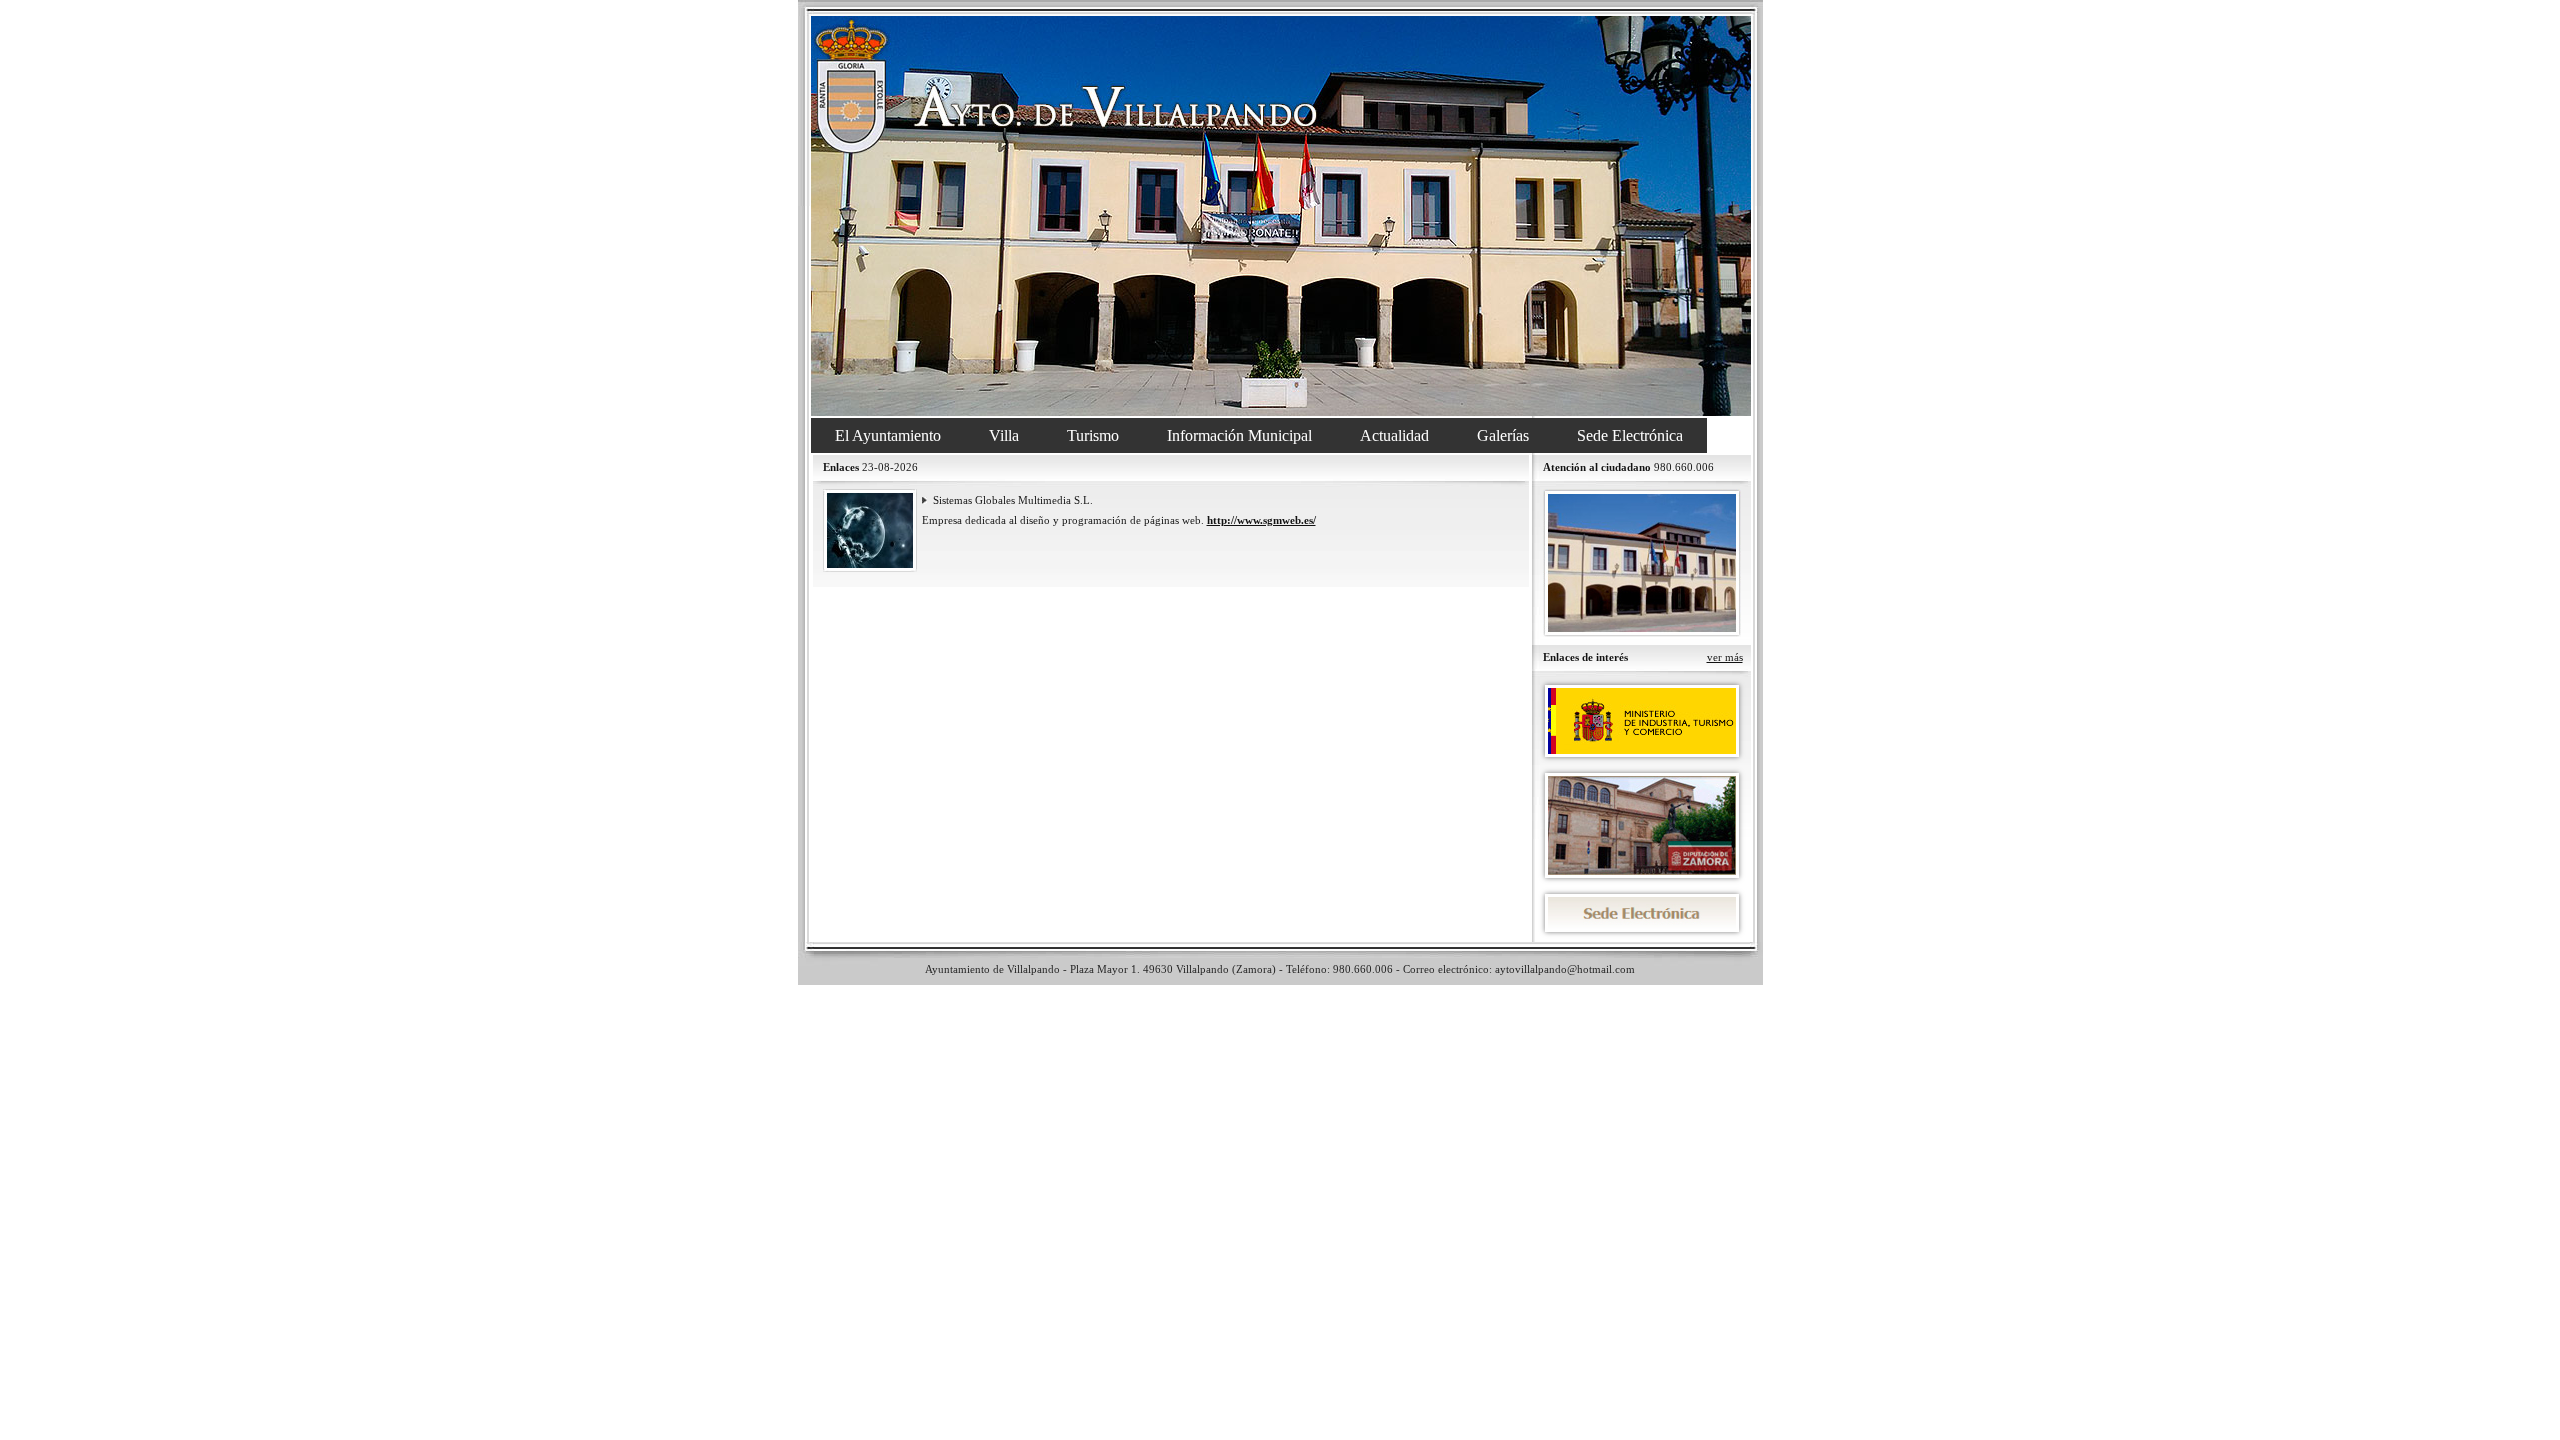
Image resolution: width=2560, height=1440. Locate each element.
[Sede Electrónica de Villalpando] (1642, 913)
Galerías (1503, 435)
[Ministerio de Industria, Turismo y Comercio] (1642, 721)
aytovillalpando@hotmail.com (1565, 969)
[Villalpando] (1281, 216)
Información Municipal (1239, 435)
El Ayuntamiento (888, 435)
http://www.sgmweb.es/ (1261, 520)
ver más (1725, 657)
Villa (1004, 435)
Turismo (1093, 435)
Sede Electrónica (1630, 435)
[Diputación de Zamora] (1642, 825)
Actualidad (1394, 435)
